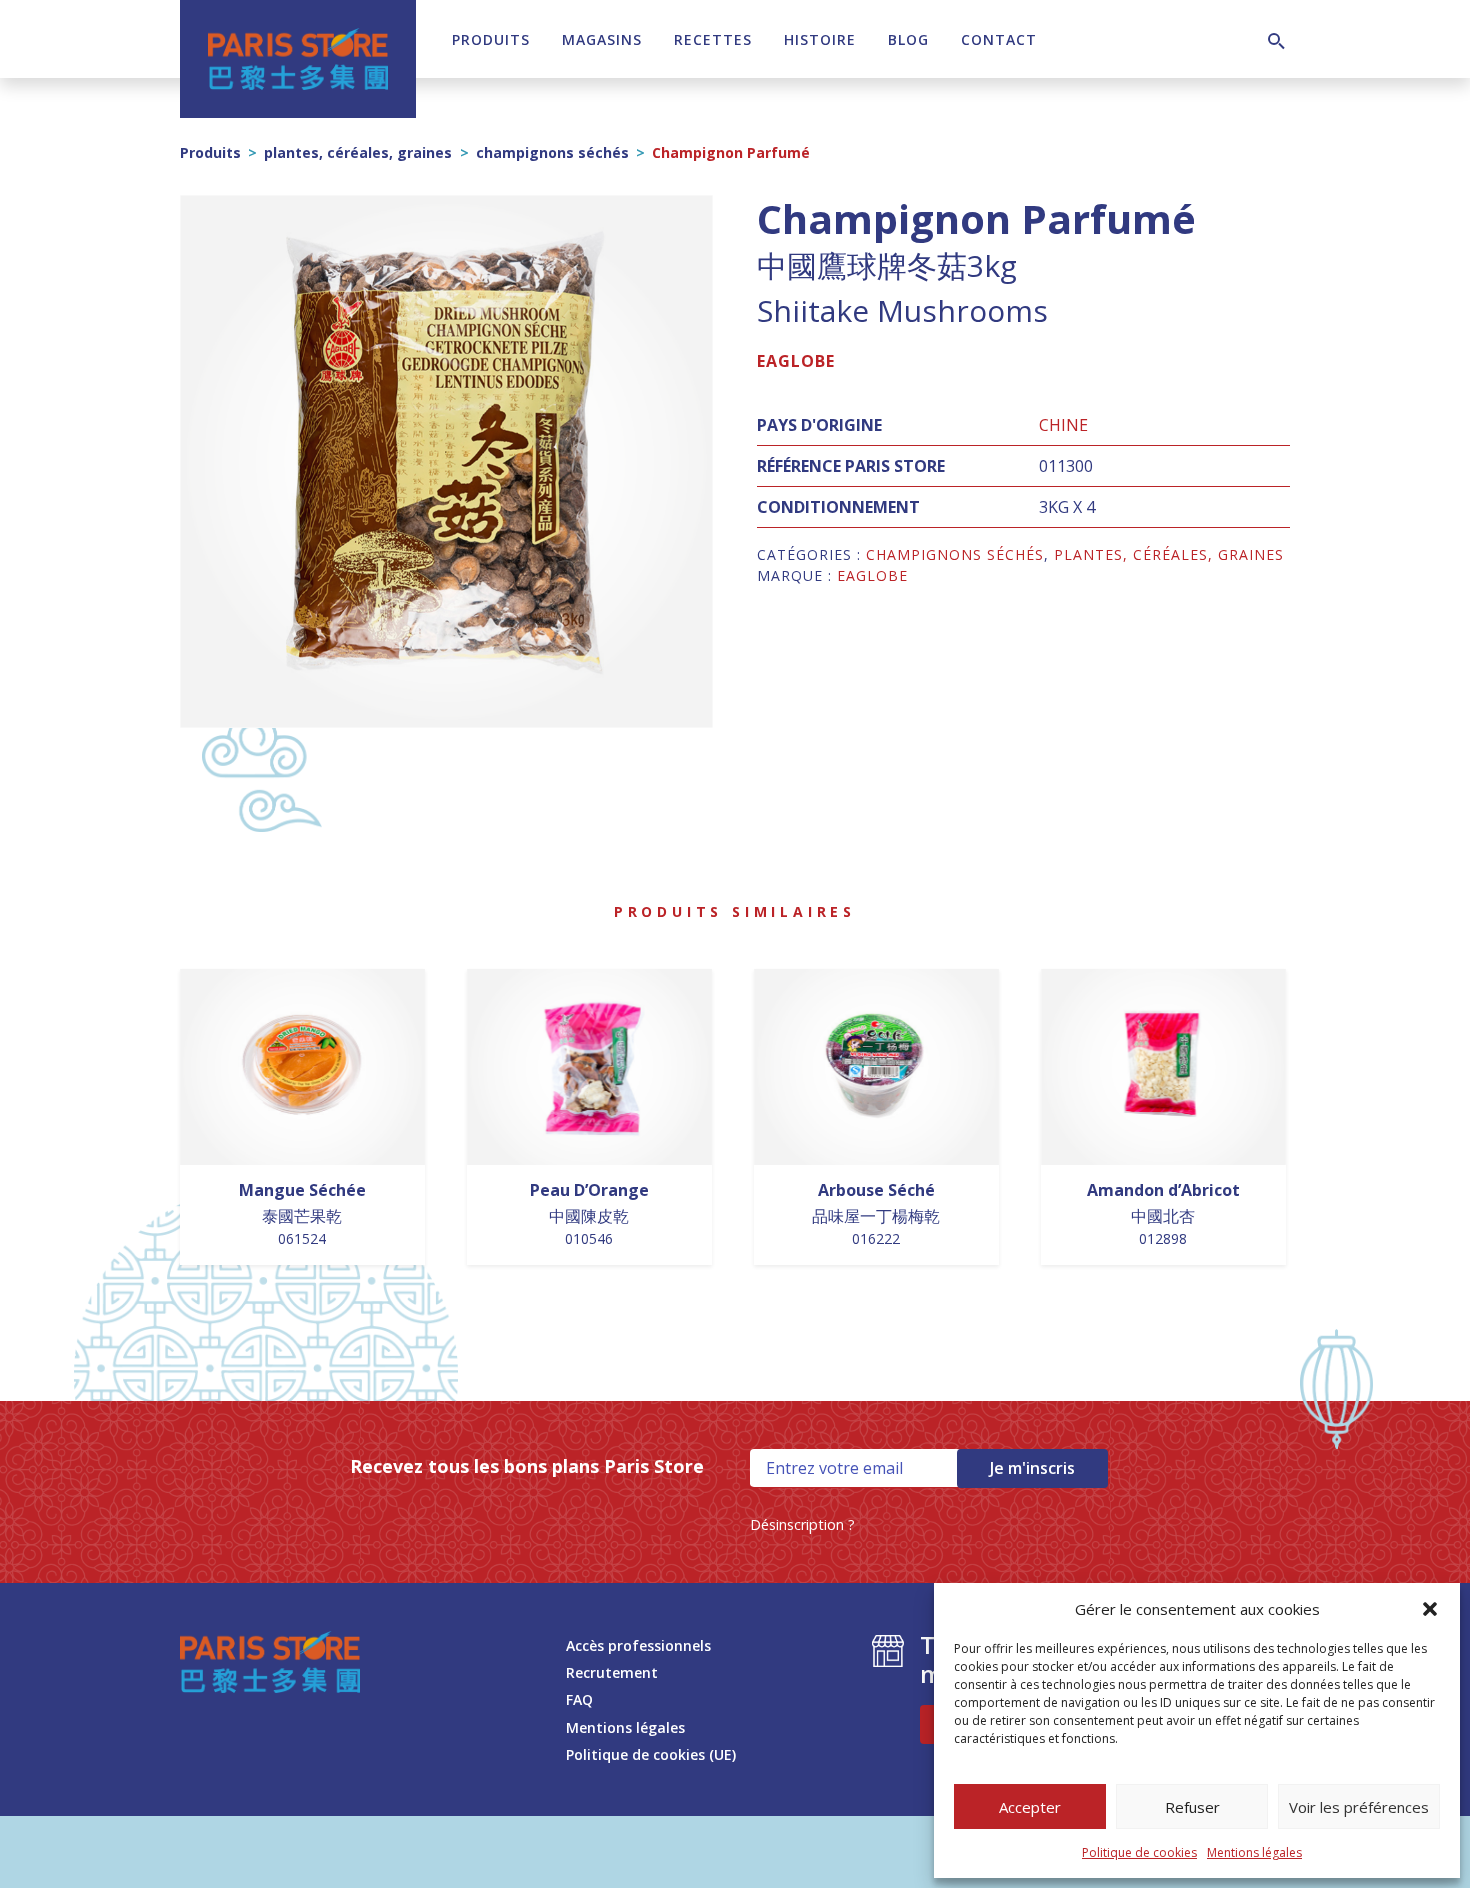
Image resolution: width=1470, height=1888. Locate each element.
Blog (908, 39)
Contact (999, 39)
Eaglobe (796, 361)
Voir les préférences (1359, 1807)
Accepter (1030, 1807)
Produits (491, 39)
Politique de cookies (1139, 1852)
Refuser (1192, 1807)
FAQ (579, 1699)
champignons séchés (552, 152)
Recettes (713, 39)
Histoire (820, 39)
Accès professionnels (638, 1645)
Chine (1063, 425)
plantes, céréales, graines (358, 152)
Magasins (602, 39)
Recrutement (612, 1672)
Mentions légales (1254, 1852)
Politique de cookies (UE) (651, 1754)
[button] (1430, 1609)
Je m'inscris (1032, 1468)
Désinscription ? (802, 1524)
